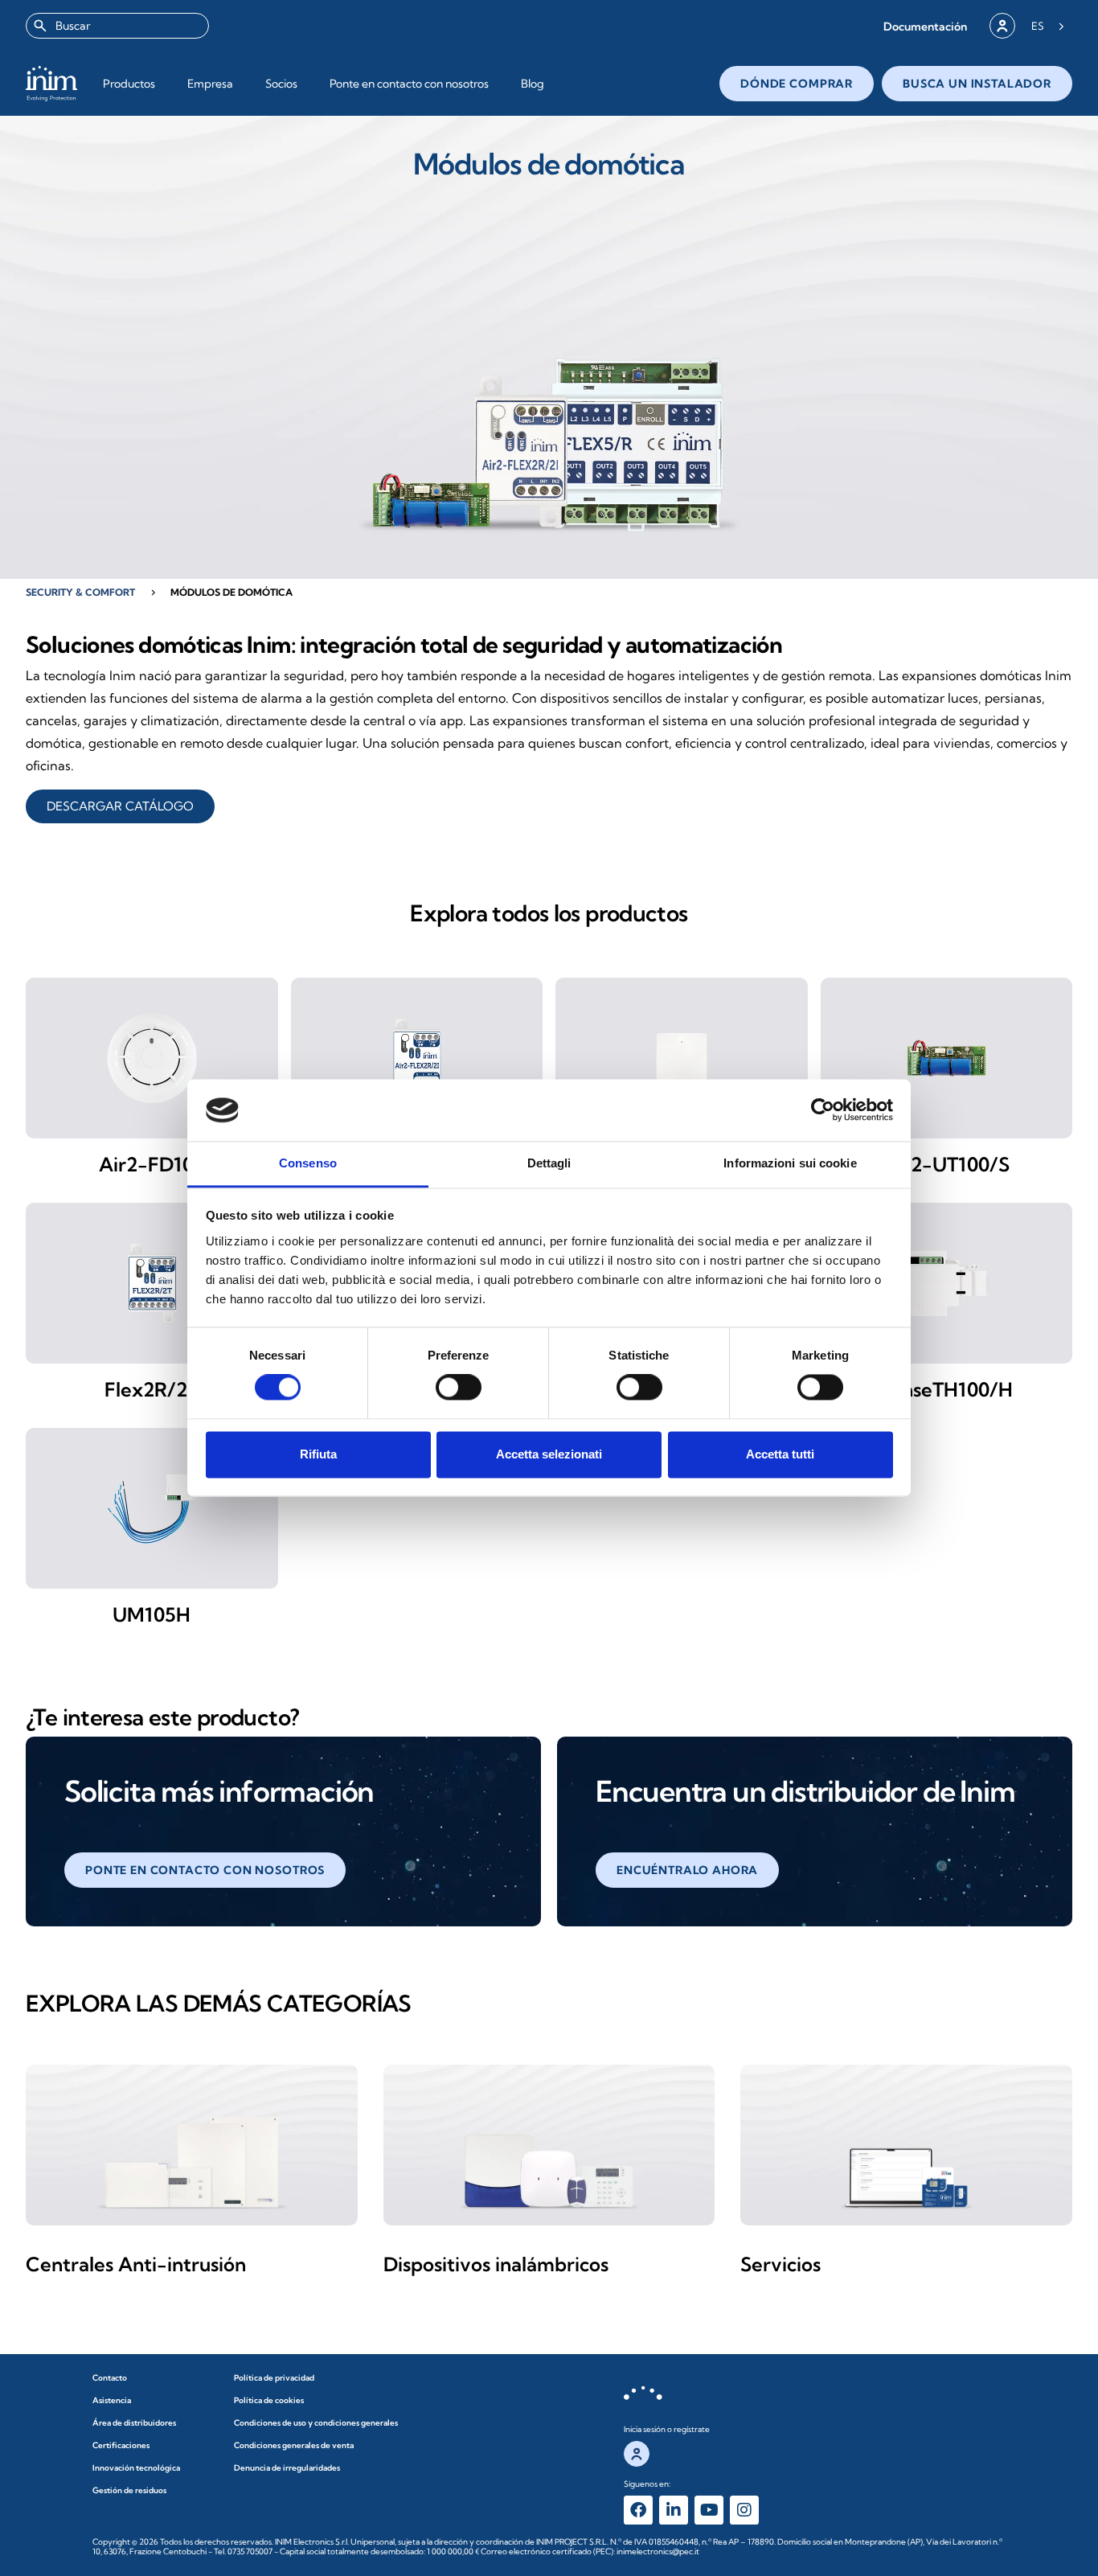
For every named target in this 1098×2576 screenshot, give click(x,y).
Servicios (780, 2264)
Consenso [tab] (308, 1163)
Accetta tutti (780, 1454)
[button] (925, 26)
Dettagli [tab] (549, 1163)
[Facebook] (638, 2510)
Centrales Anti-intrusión (136, 2264)
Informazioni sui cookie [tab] (790, 1163)
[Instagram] (744, 2510)
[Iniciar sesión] (1002, 26)
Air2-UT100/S (946, 1164)
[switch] (459, 1388)
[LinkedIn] (674, 2510)
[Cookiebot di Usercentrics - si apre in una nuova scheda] (823, 1110)
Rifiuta (318, 1454)
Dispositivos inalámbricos (496, 2264)
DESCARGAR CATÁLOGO (120, 806)
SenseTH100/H (946, 1389)
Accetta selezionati (549, 1454)
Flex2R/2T (152, 1389)
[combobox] (117, 26)
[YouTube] (709, 2510)
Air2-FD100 (152, 1164)
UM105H (152, 1614)
